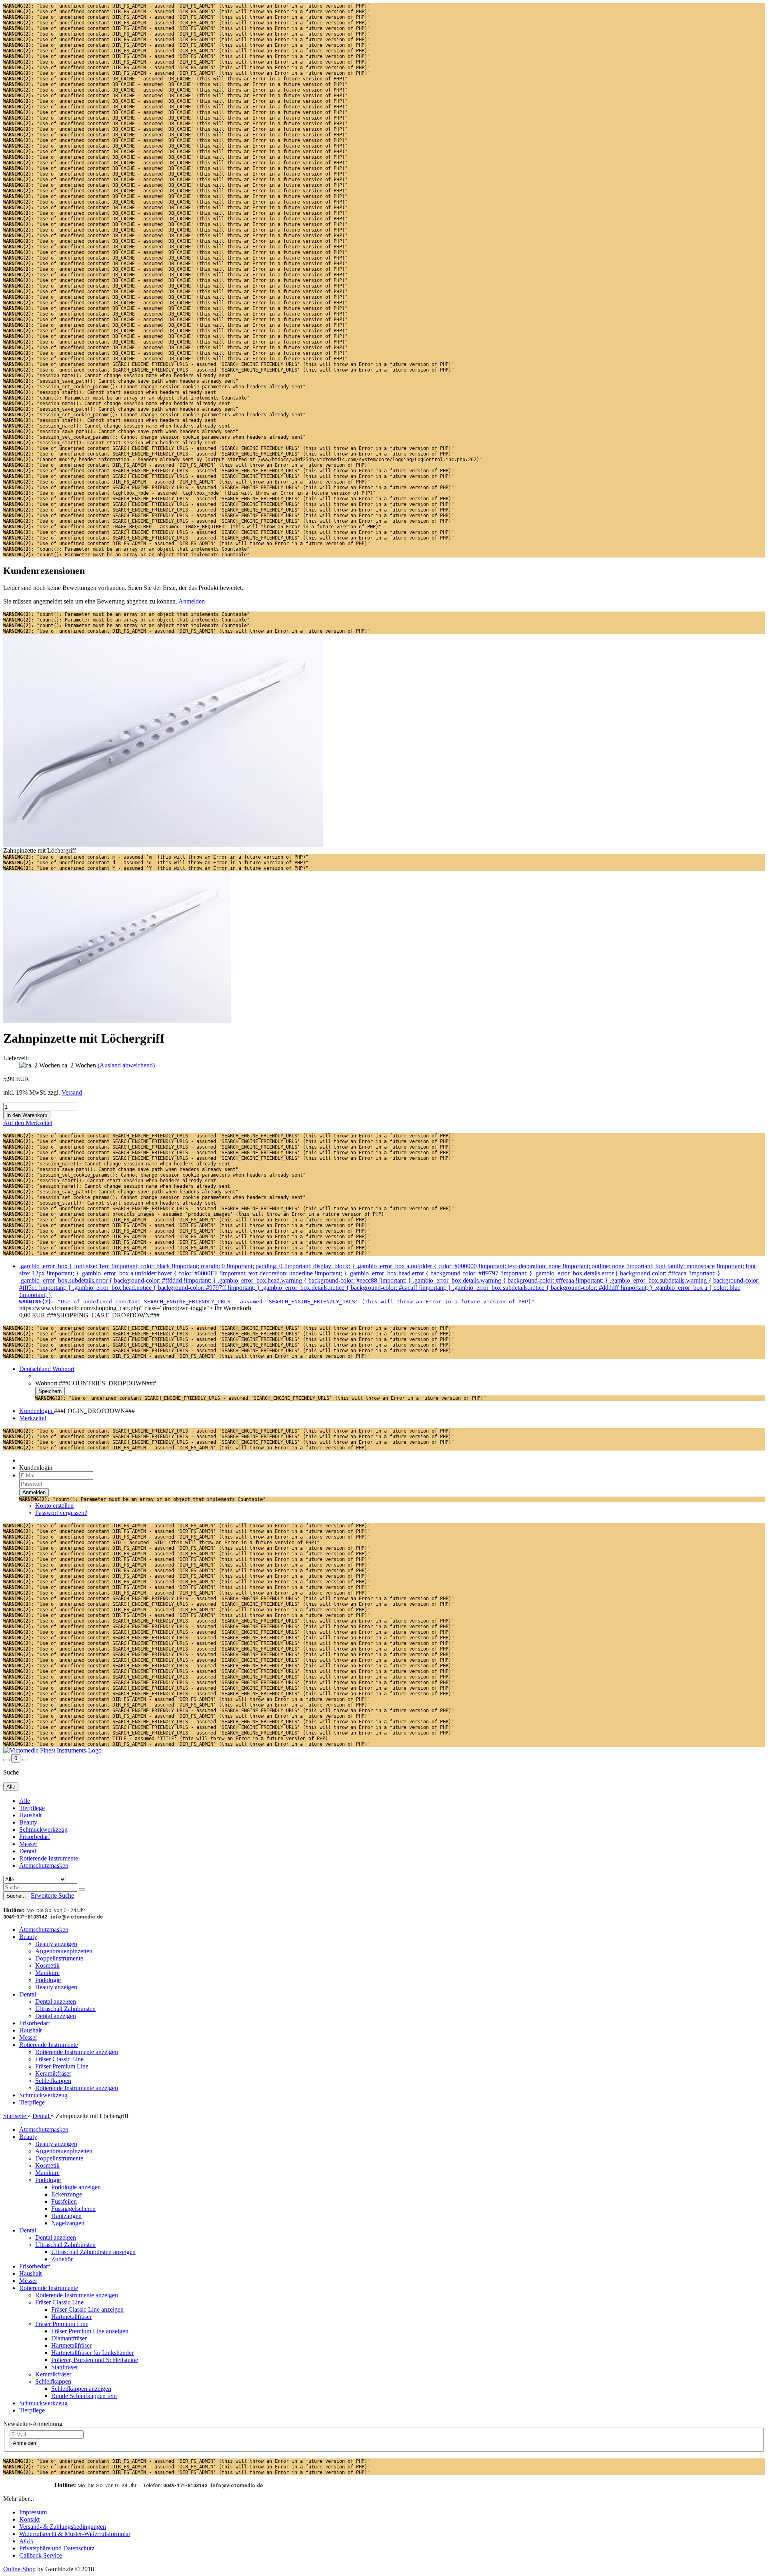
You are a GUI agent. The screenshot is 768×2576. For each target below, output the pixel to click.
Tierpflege (32, 1808)
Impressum (33, 2512)
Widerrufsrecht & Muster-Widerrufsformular (75, 2534)
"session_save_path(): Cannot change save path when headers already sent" (121, 381)
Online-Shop (19, 2569)
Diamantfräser (69, 2338)
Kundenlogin (37, 1411)
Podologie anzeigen (76, 2187)
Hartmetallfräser (71, 2317)
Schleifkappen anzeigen (81, 2389)
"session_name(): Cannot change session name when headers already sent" (118, 376)
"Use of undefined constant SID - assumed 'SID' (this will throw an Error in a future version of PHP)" (161, 1543)
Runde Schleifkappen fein (84, 2396)
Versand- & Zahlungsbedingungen (63, 2527)
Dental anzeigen (56, 2001)
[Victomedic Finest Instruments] (52, 1750)
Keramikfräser (53, 2073)
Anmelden (192, 601)
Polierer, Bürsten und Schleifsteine (95, 2360)
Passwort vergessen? (61, 1513)
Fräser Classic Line (59, 2059)
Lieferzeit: (16, 1058)
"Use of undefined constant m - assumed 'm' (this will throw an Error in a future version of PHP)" (156, 857)
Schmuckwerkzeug (43, 1830)
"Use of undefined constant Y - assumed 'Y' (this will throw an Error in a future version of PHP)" (156, 868)
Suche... (16, 1896)
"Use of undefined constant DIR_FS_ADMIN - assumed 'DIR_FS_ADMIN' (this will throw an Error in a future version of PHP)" (187, 6)
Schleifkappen (53, 2081)
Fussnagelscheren (73, 2209)
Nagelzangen (68, 2223)
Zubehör (62, 2259)
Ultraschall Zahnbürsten (65, 2009)
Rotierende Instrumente (49, 1858)
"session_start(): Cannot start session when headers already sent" (111, 392)
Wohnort (46, 1383)
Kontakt (29, 2519)
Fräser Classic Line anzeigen (87, 2309)
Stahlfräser (65, 2367)
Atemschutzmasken (44, 1866)
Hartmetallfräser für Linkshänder (92, 2353)
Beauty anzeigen (56, 1944)
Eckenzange (67, 2194)
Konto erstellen (54, 1506)
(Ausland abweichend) (126, 1065)
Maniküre (47, 1973)
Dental (28, 1851)
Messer (28, 1844)
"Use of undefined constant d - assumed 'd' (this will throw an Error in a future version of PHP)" (156, 863)
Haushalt (30, 1815)
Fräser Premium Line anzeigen (90, 2331)
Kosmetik (47, 1965)
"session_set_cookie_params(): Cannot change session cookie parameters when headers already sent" (154, 387)
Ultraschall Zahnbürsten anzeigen (93, 2252)
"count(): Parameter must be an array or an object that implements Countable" (126, 398)
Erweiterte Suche (52, 1896)
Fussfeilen (64, 2201)
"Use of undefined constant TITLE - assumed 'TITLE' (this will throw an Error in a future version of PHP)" (167, 1739)
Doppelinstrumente (59, 1958)
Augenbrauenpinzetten (64, 1951)
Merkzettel (33, 1418)
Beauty (28, 1822)
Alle (25, 1801)
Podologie (48, 1980)
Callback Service (41, 2555)
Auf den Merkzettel (28, 1123)
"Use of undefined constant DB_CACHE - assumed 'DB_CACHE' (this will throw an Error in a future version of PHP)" (175, 79)
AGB (26, 2541)
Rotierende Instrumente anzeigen (77, 2052)
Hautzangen (66, 2216)
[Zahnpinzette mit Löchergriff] (117, 1020)
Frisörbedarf (35, 1837)
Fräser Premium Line (62, 2066)
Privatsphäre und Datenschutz (57, 2548)
